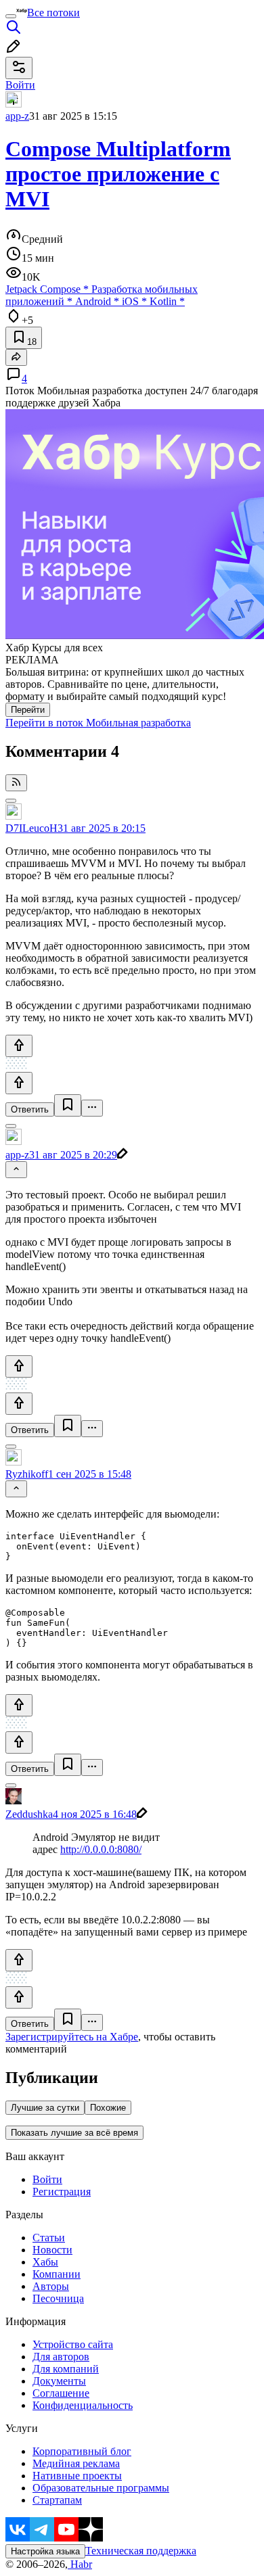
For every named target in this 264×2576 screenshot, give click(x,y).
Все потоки (53, 13)
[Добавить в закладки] (68, 1105)
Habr (80, 2564)
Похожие (108, 2108)
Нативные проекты (77, 2476)
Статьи (49, 2238)
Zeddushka (29, 1814)
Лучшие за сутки (45, 2108)
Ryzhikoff (27, 1474)
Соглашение (61, 2393)
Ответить (30, 1109)
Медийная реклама (76, 2463)
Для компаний (66, 2369)
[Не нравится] (19, 1083)
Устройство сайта (73, 2344)
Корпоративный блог (82, 2451)
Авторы (51, 2286)
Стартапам (57, 2500)
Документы (59, 2381)
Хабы (45, 2262)
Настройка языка (45, 2551)
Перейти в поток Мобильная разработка (98, 723)
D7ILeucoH (31, 828)
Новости (52, 2250)
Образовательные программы (101, 2488)
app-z (17, 116)
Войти (47, 2179)
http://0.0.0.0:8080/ (101, 1849)
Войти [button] (20, 85)
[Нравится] (19, 1046)
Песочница (58, 2298)
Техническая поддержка (141, 2551)
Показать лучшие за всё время (74, 2133)
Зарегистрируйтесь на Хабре (72, 2037)
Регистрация (62, 2192)
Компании (57, 2274)
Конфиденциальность (83, 2405)
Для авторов (61, 2357)
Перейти (28, 710)
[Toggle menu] (11, 16)
